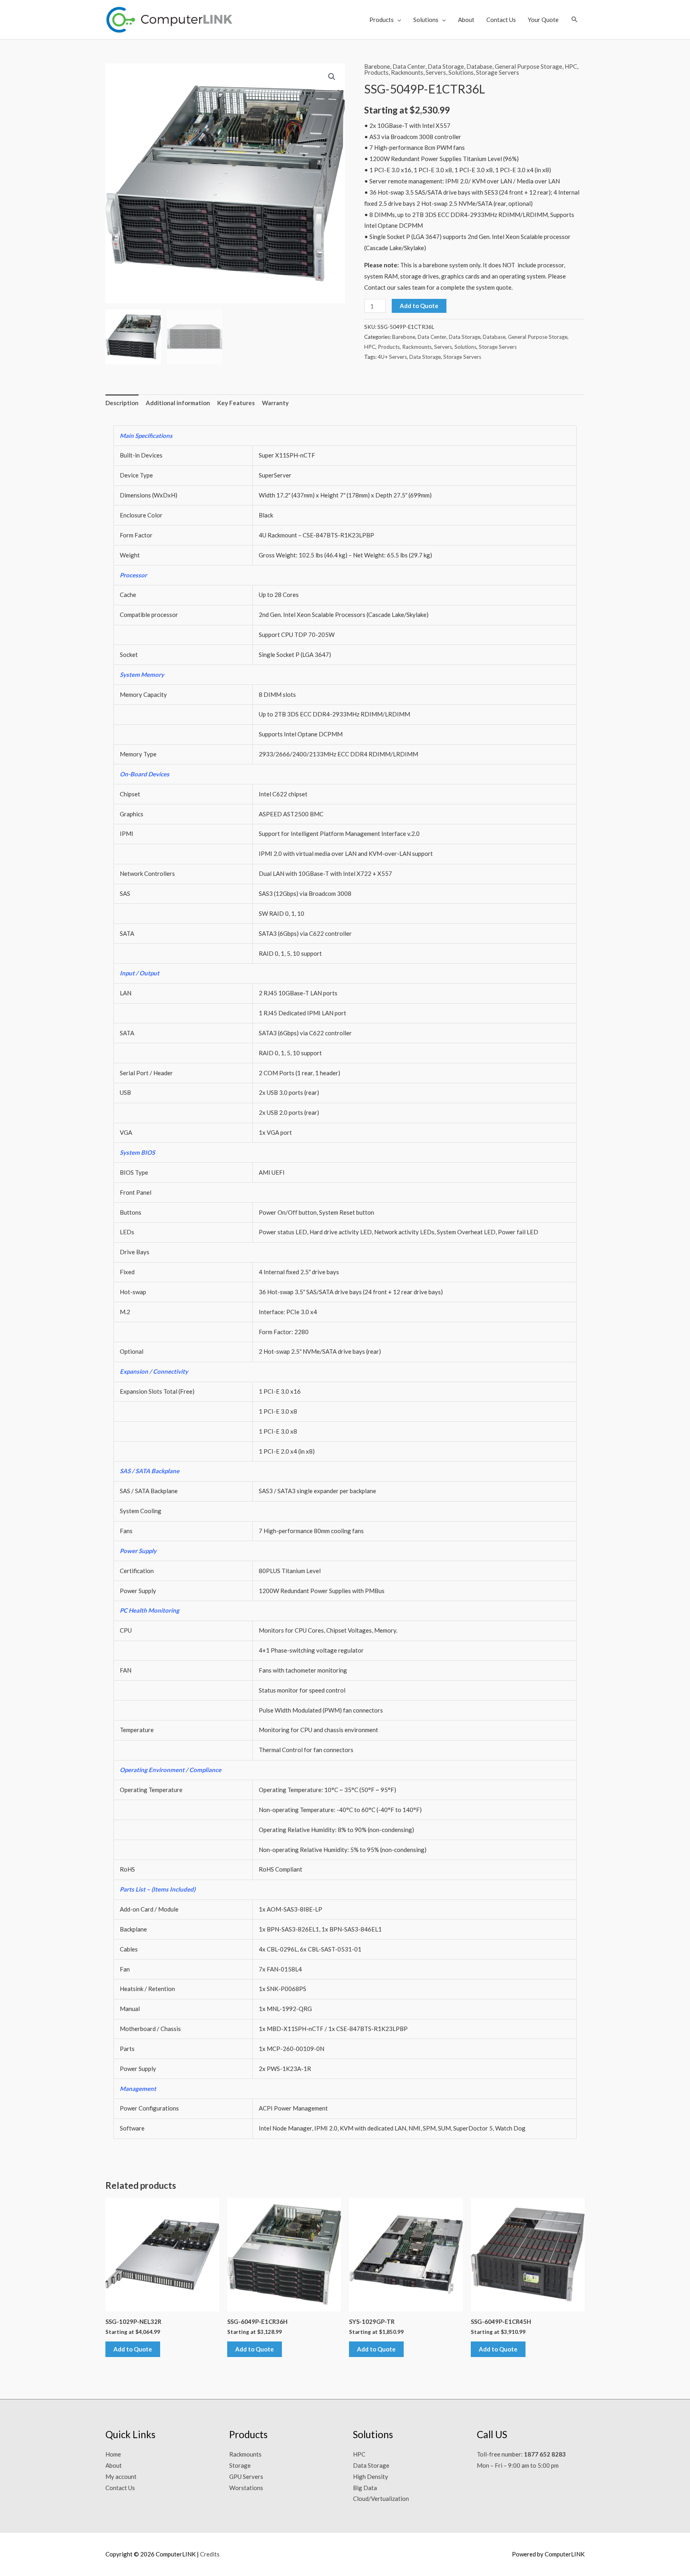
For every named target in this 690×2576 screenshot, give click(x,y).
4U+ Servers (392, 357)
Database (479, 66)
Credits (210, 2554)
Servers (436, 72)
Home (113, 2454)
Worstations (246, 2488)
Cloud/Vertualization (381, 2498)
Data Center (409, 66)
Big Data (365, 2488)
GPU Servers (246, 2477)
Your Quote (543, 20)
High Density (371, 2477)
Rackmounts (407, 72)
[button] (575, 19)
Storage (240, 2465)
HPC (571, 66)
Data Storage (446, 66)
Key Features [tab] (236, 403)
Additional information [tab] (178, 403)
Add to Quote (419, 306)
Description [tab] (122, 403)
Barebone (377, 66)
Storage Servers (498, 72)
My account (121, 2477)
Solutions (426, 20)
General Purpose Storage (528, 66)
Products (382, 20)
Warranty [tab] (275, 403)
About (466, 20)
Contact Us (501, 20)
